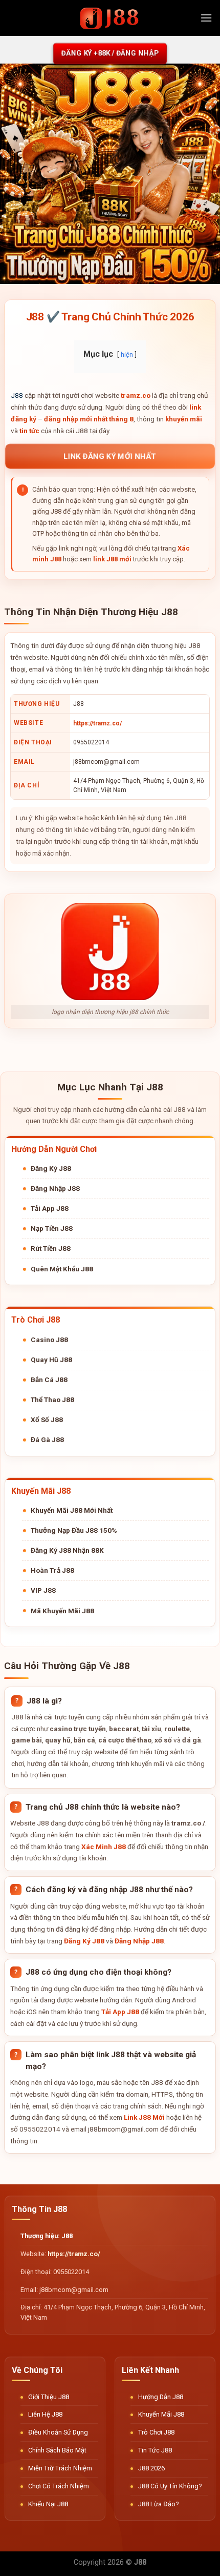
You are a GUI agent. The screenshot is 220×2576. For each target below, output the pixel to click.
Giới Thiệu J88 (49, 2397)
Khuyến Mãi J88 (161, 2414)
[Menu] (206, 18)
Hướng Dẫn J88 (161, 2397)
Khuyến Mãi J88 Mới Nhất (72, 1510)
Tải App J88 (50, 1208)
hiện (127, 354)
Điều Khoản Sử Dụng (58, 2432)
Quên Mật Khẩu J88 (62, 1269)
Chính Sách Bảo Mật (57, 2450)
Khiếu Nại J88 (48, 2504)
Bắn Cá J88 (49, 1380)
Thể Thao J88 (52, 1399)
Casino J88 (49, 1340)
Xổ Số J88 (47, 1419)
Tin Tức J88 (155, 2450)
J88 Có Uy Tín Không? (170, 2486)
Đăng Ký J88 (51, 1168)
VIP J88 (43, 1590)
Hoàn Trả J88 (52, 1570)
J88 (17, 395)
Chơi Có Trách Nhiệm (59, 2486)
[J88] (110, 18)
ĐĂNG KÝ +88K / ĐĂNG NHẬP (110, 53)
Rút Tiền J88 (51, 1248)
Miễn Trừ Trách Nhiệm (60, 2468)
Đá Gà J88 (47, 1439)
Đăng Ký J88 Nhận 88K (67, 1550)
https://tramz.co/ (97, 723)
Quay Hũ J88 (51, 1360)
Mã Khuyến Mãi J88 (62, 1611)
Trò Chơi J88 (156, 2432)
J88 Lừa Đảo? (158, 2504)
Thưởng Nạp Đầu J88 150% (74, 1530)
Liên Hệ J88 (45, 2414)
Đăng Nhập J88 (55, 1188)
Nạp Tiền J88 (52, 1228)
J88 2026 (151, 2468)
